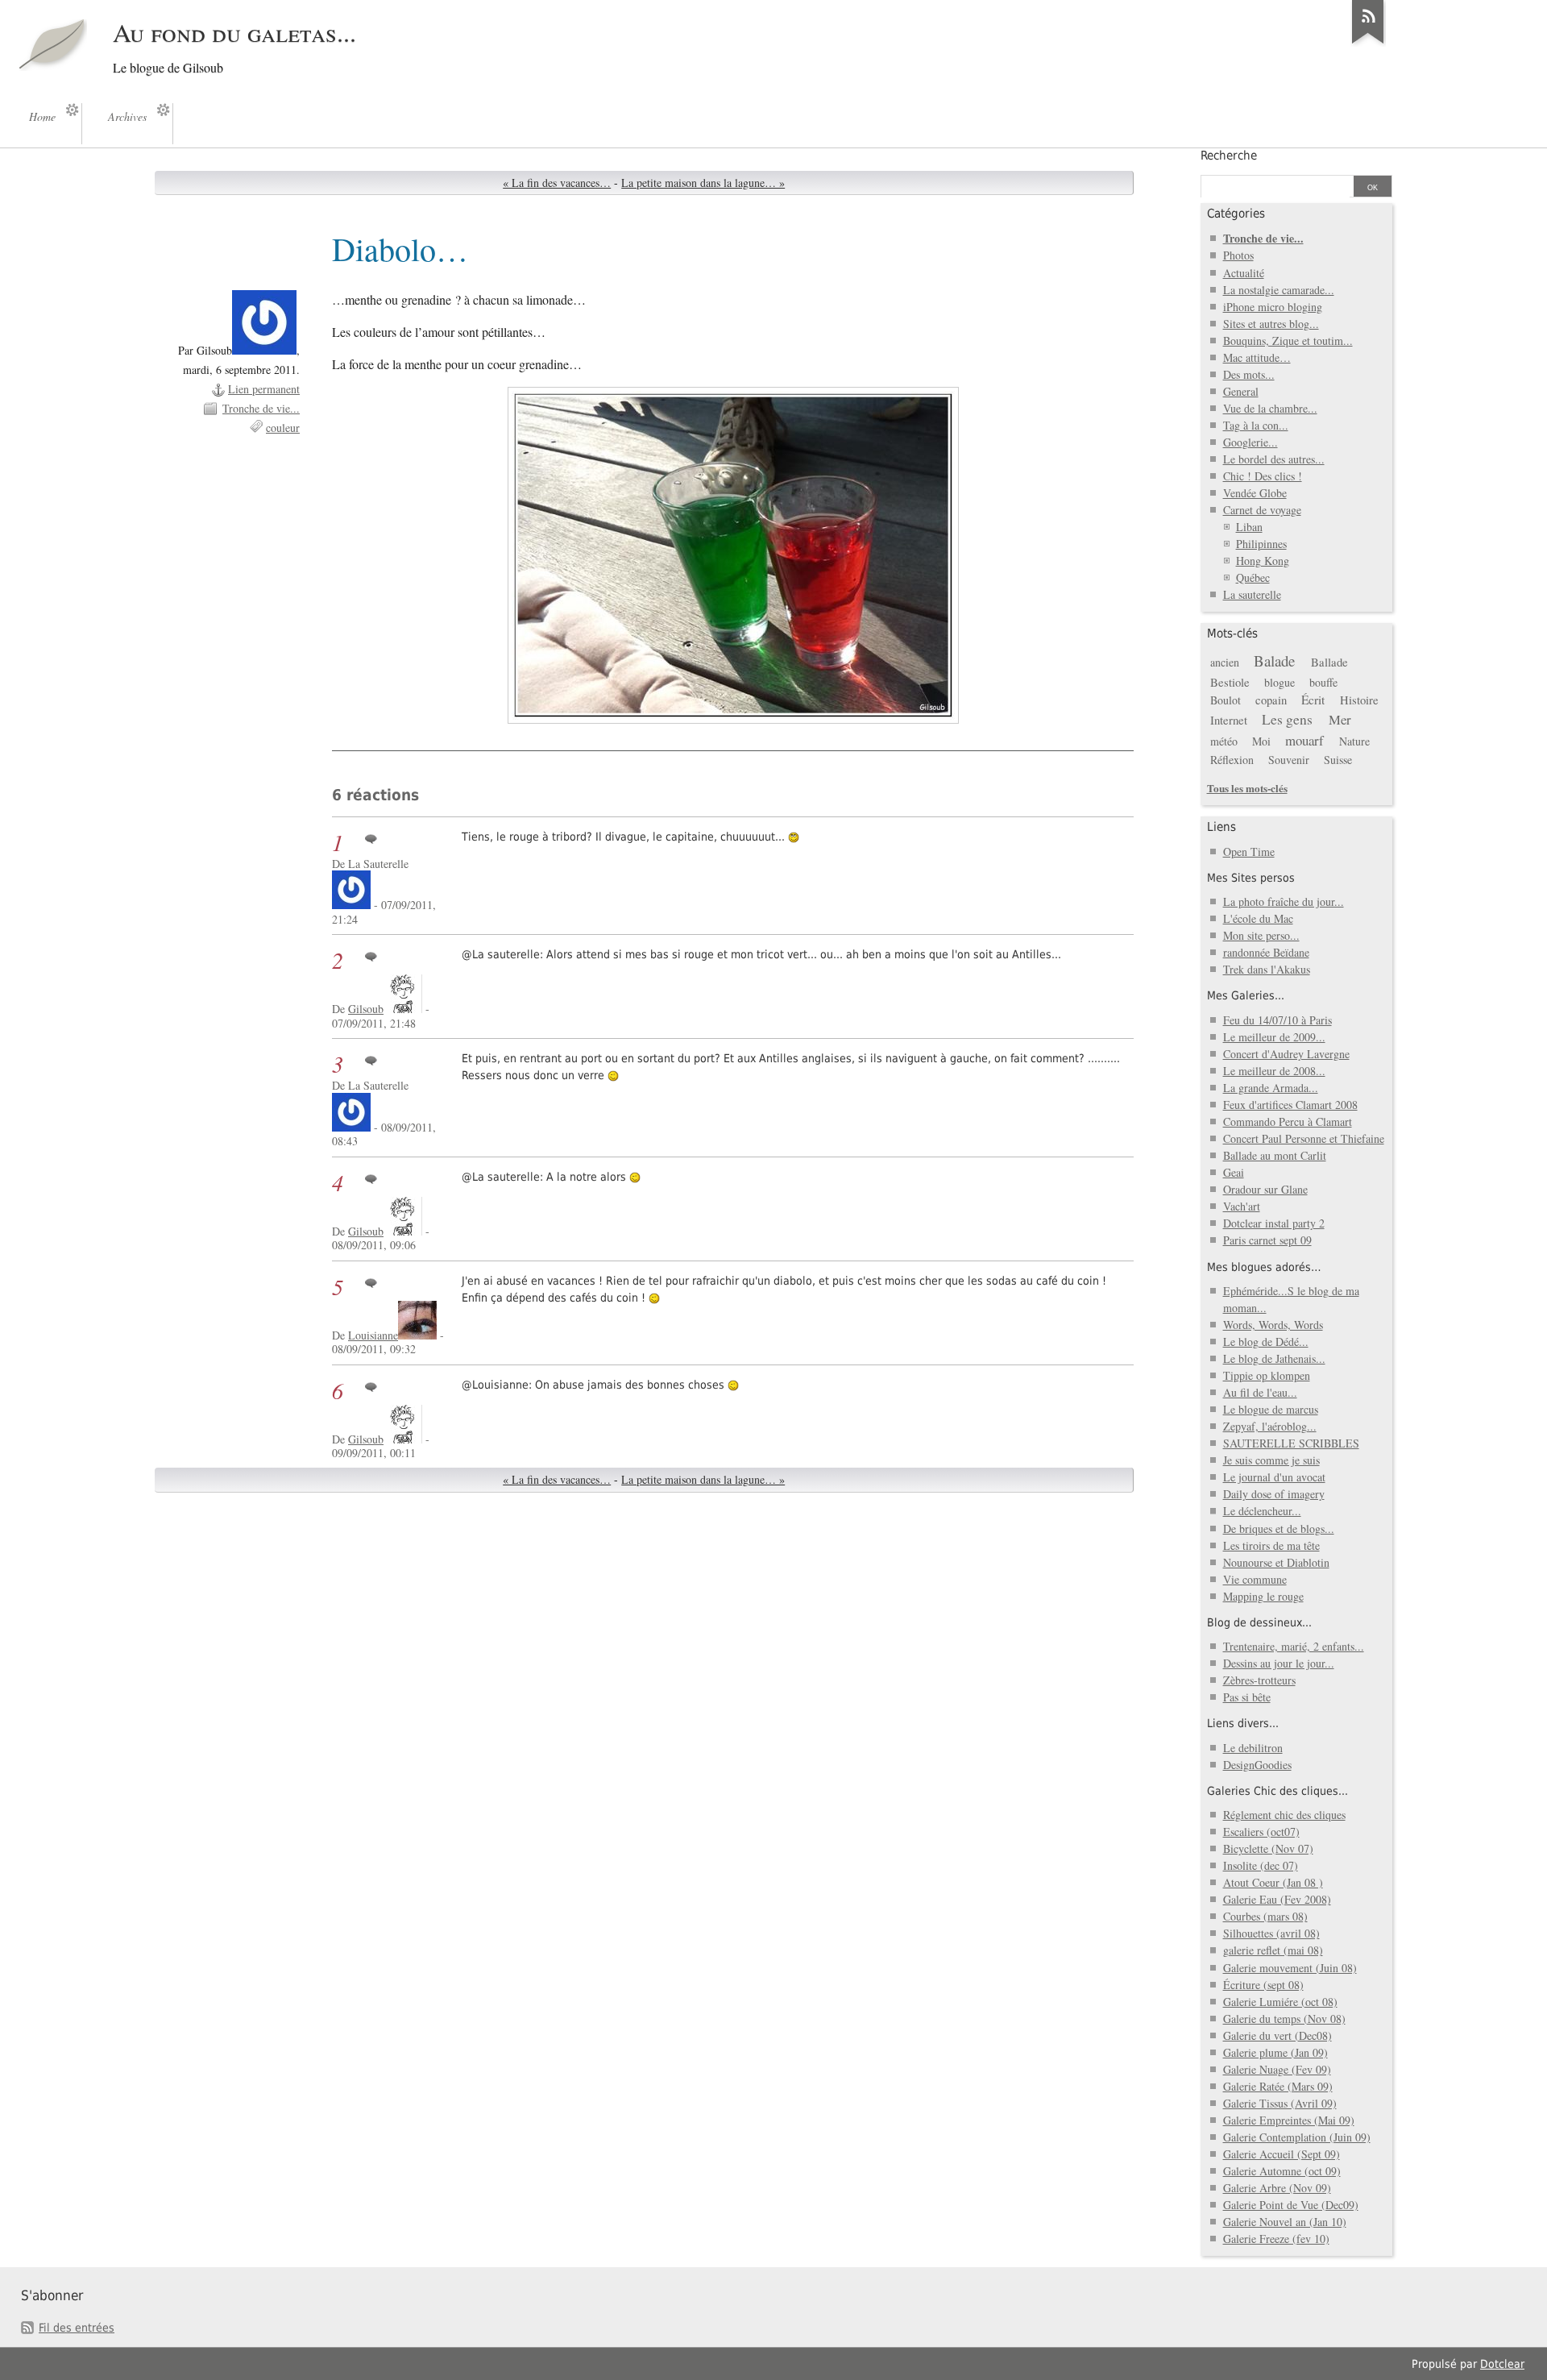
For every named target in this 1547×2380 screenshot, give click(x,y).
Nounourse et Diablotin (1276, 1562)
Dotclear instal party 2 (1274, 1223)
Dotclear (1502, 2364)
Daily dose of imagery (1274, 1494)
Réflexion (1232, 760)
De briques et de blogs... (1279, 1529)
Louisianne (373, 1335)
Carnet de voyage (1262, 510)
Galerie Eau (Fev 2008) (1277, 1899)
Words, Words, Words (1273, 1325)
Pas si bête (1247, 1697)
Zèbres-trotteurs (1259, 1680)
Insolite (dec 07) (1261, 1865)
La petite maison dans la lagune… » (703, 183)
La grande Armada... (1271, 1088)
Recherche (1229, 156)
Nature (1354, 741)
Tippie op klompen (1267, 1375)
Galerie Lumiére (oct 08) (1280, 2002)
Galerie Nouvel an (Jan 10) (1285, 2222)
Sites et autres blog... (1271, 324)
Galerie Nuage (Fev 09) (1277, 2069)
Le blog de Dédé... (1266, 1342)
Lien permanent (264, 389)
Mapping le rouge (1263, 1596)
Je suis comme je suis (1271, 1460)
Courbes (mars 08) (1265, 1916)
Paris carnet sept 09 (1267, 1240)
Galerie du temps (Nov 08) (1284, 2019)
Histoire (1359, 700)
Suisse (1338, 760)
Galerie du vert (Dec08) (1277, 2035)
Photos (1238, 255)
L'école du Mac (1258, 918)
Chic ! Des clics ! (1263, 476)
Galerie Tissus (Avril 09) (1280, 2103)
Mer (1340, 719)
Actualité (1244, 273)
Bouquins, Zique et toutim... (1288, 341)
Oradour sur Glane (1265, 1189)
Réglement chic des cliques (1284, 1815)
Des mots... (1249, 374)
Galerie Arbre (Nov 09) (1277, 2188)
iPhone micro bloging (1273, 307)
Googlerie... (1250, 442)
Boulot (1226, 700)
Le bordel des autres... (1274, 459)
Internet (1229, 720)
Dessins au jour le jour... (1279, 1663)
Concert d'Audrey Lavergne (1286, 1054)
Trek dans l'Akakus (1267, 969)
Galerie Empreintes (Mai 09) (1289, 2120)
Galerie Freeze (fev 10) (1276, 2239)
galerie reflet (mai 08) (1273, 1950)
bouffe (1323, 682)
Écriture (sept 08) (1263, 1985)
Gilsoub (366, 1009)
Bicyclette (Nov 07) (1268, 1848)
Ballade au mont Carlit (1275, 1155)
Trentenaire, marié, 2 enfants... (1294, 1646)
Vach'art (1242, 1206)
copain (1271, 700)
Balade (1274, 660)
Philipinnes (1261, 544)
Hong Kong (1263, 561)
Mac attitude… (1257, 357)
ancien (1225, 662)
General (1241, 391)
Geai (1234, 1172)
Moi (1261, 741)
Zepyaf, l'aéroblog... (1270, 1426)
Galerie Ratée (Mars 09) (1278, 2086)
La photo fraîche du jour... (1284, 901)
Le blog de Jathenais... (1274, 1358)
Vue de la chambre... (1270, 408)
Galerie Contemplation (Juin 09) (1297, 2137)
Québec (1253, 577)
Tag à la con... (1256, 425)
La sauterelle (1252, 594)
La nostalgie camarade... (1279, 290)
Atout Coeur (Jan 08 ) (1273, 1882)
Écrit (1313, 700)
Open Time (1249, 851)
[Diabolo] (733, 555)
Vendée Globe (1255, 493)
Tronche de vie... (261, 408)
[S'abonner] (1368, 44)
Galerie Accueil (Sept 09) (1282, 2154)
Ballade (1329, 662)
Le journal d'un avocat (1274, 1477)
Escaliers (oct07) (1261, 1832)
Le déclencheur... (1262, 1511)
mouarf (1304, 740)
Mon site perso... (1261, 935)
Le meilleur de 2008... (1274, 1071)
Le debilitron (1253, 1748)
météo (1224, 741)
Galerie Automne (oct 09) (1282, 2171)
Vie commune (1255, 1579)
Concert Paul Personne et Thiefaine (1304, 1138)
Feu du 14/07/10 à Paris (1277, 1020)
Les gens (1287, 719)
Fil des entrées (77, 2328)
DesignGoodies (1257, 1765)
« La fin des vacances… (557, 183)
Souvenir (1289, 760)
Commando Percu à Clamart (1288, 1121)
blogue (1279, 682)
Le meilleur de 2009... (1274, 1037)
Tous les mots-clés (1247, 788)
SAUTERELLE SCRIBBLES (1291, 1443)
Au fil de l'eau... (1260, 1392)
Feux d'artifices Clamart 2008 (1290, 1105)
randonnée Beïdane (1266, 952)
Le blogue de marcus (1271, 1409)
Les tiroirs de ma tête (1271, 1545)
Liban (1249, 527)
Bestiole (1230, 682)
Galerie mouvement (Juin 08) (1290, 1968)
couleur (283, 428)
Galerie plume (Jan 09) (1275, 2052)
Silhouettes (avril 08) (1271, 1933)
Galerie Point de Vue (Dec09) (1291, 2205)
